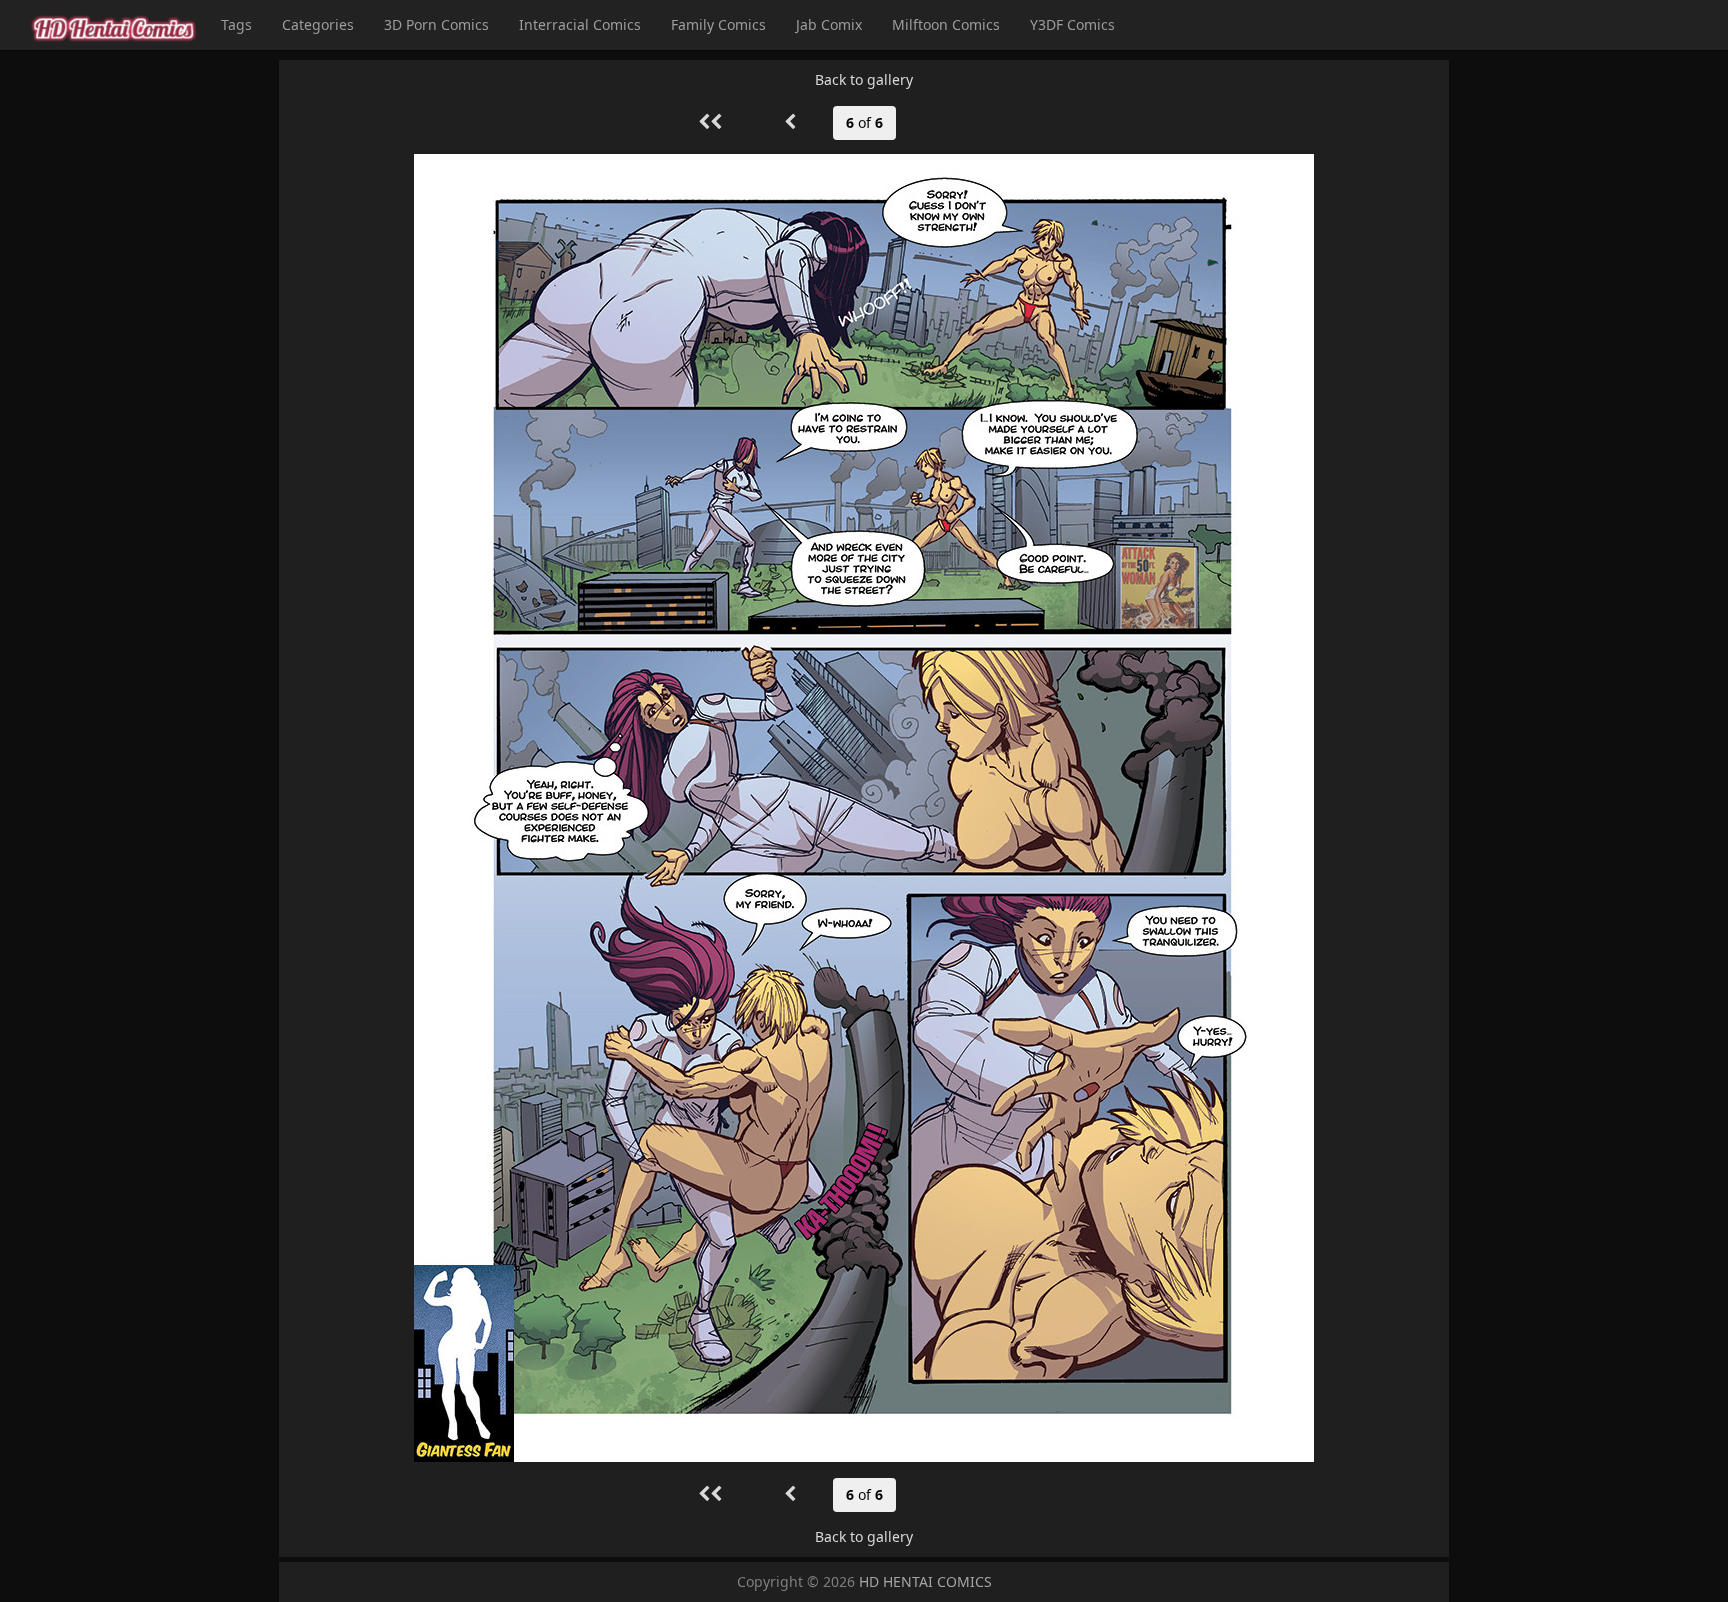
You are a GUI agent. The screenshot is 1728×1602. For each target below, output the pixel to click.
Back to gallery (864, 79)
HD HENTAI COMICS (925, 1581)
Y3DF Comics (1072, 24)
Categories (318, 24)
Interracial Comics (580, 24)
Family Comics (718, 24)
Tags (236, 24)
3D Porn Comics (436, 24)
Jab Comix (829, 24)
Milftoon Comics (946, 24)
